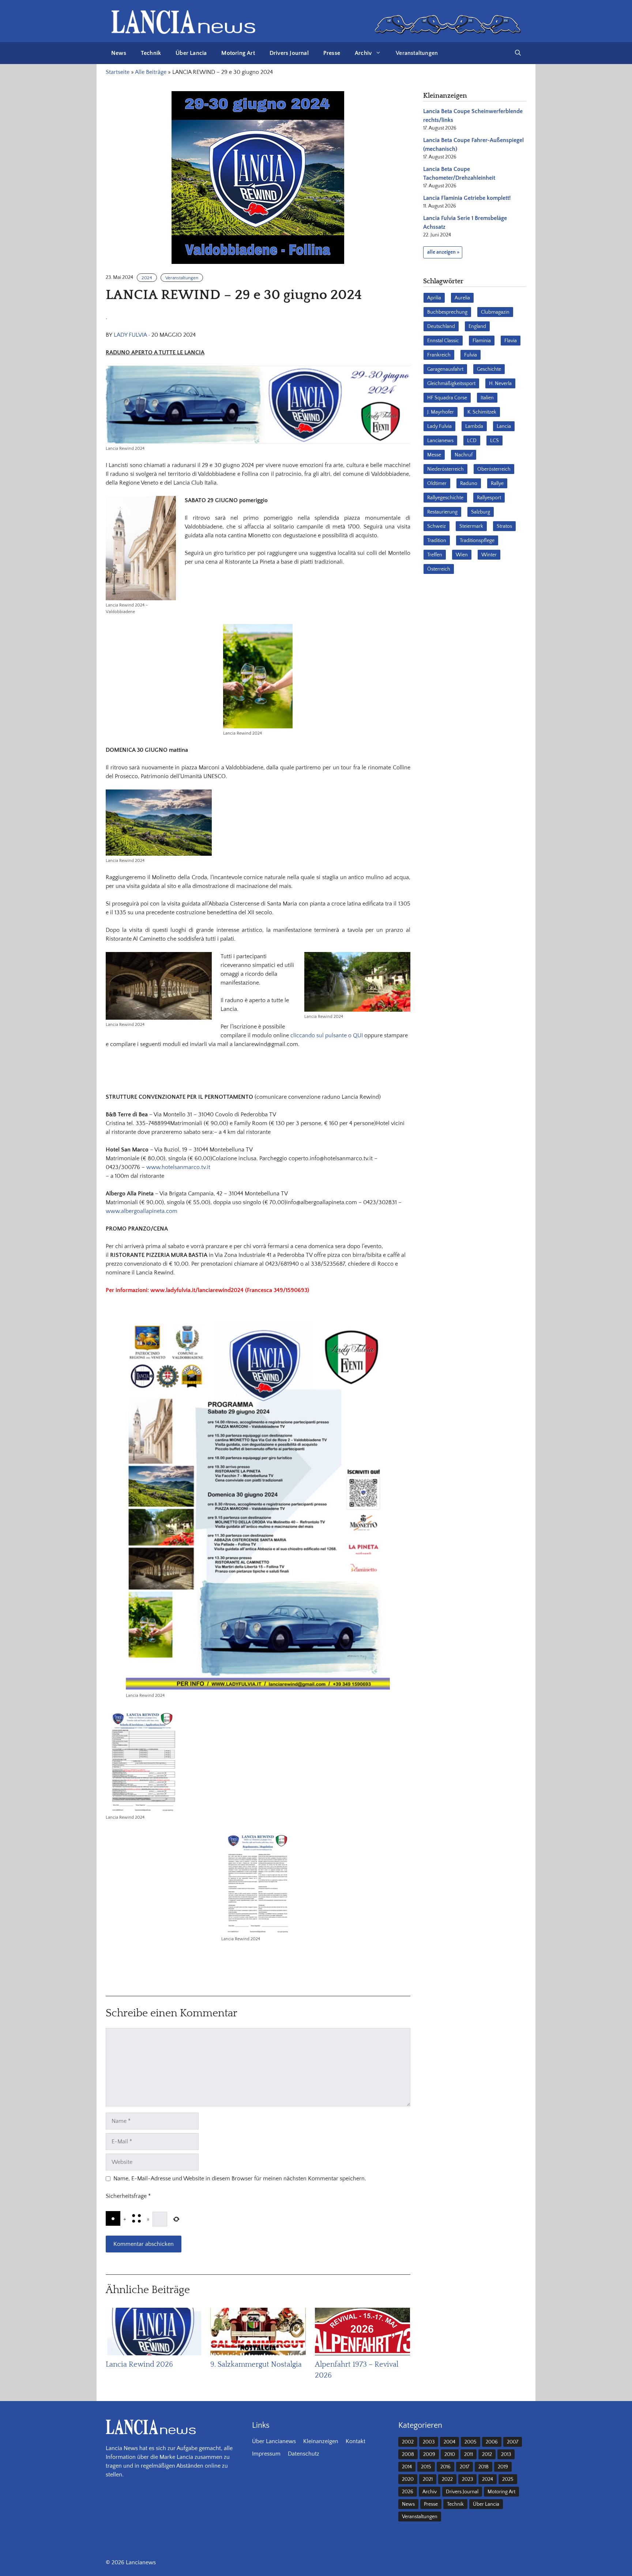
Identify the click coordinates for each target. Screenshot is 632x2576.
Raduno (469, 484)
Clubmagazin (495, 312)
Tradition (437, 541)
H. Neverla (500, 384)
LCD (472, 441)
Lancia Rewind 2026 (139, 2364)
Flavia (511, 341)
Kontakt (355, 2441)
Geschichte (489, 369)
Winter (489, 555)
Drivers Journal (289, 53)
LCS (494, 441)
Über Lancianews (274, 2441)
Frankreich (439, 355)
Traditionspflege (477, 541)
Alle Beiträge (151, 72)
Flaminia (482, 341)
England (477, 326)
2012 (487, 2454)
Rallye (497, 484)
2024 (147, 278)
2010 (450, 2454)
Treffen (435, 555)
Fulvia (471, 355)
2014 (407, 2467)
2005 (471, 2442)
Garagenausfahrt (445, 369)
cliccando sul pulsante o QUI (327, 1035)
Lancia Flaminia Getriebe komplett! (467, 198)
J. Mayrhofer (441, 412)
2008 (408, 2454)
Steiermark (471, 526)
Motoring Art (238, 53)
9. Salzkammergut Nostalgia (256, 2364)
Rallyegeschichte (445, 498)
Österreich (439, 569)
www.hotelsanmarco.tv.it (178, 1167)
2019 (503, 2467)
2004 (449, 2442)
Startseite (118, 72)
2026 (408, 2492)
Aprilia (434, 298)
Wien (462, 555)
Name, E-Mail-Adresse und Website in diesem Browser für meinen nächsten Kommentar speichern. (240, 2179)
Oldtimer (437, 484)
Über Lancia (191, 53)
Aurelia (462, 298)
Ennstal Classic (443, 341)
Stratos (504, 526)
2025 (508, 2479)
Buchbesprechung (447, 312)
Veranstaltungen (417, 53)
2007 (513, 2442)
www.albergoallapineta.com (142, 1211)
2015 (426, 2467)
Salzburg (481, 512)
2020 (408, 2479)
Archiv (363, 53)
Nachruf (464, 455)
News (119, 53)
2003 (429, 2442)
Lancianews (440, 441)
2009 (429, 2454)
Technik (151, 53)
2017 (464, 2467)
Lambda (474, 426)
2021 (428, 2479)
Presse (332, 53)
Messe (434, 455)
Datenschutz (304, 2454)
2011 (469, 2454)
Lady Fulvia (439, 426)
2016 (445, 2467)
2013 (506, 2454)
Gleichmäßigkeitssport (451, 384)
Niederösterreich (445, 469)
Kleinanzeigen (321, 2441)
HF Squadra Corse (447, 398)
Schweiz (437, 526)
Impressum (266, 2454)
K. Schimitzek (482, 412)
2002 (408, 2442)
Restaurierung (442, 512)
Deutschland (441, 326)
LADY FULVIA (130, 335)
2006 (492, 2442)
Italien (487, 398)
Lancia (504, 426)
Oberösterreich (494, 469)
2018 (484, 2467)
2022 (447, 2479)
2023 (467, 2479)
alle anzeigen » (443, 252)
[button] (518, 53)
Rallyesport (489, 498)
